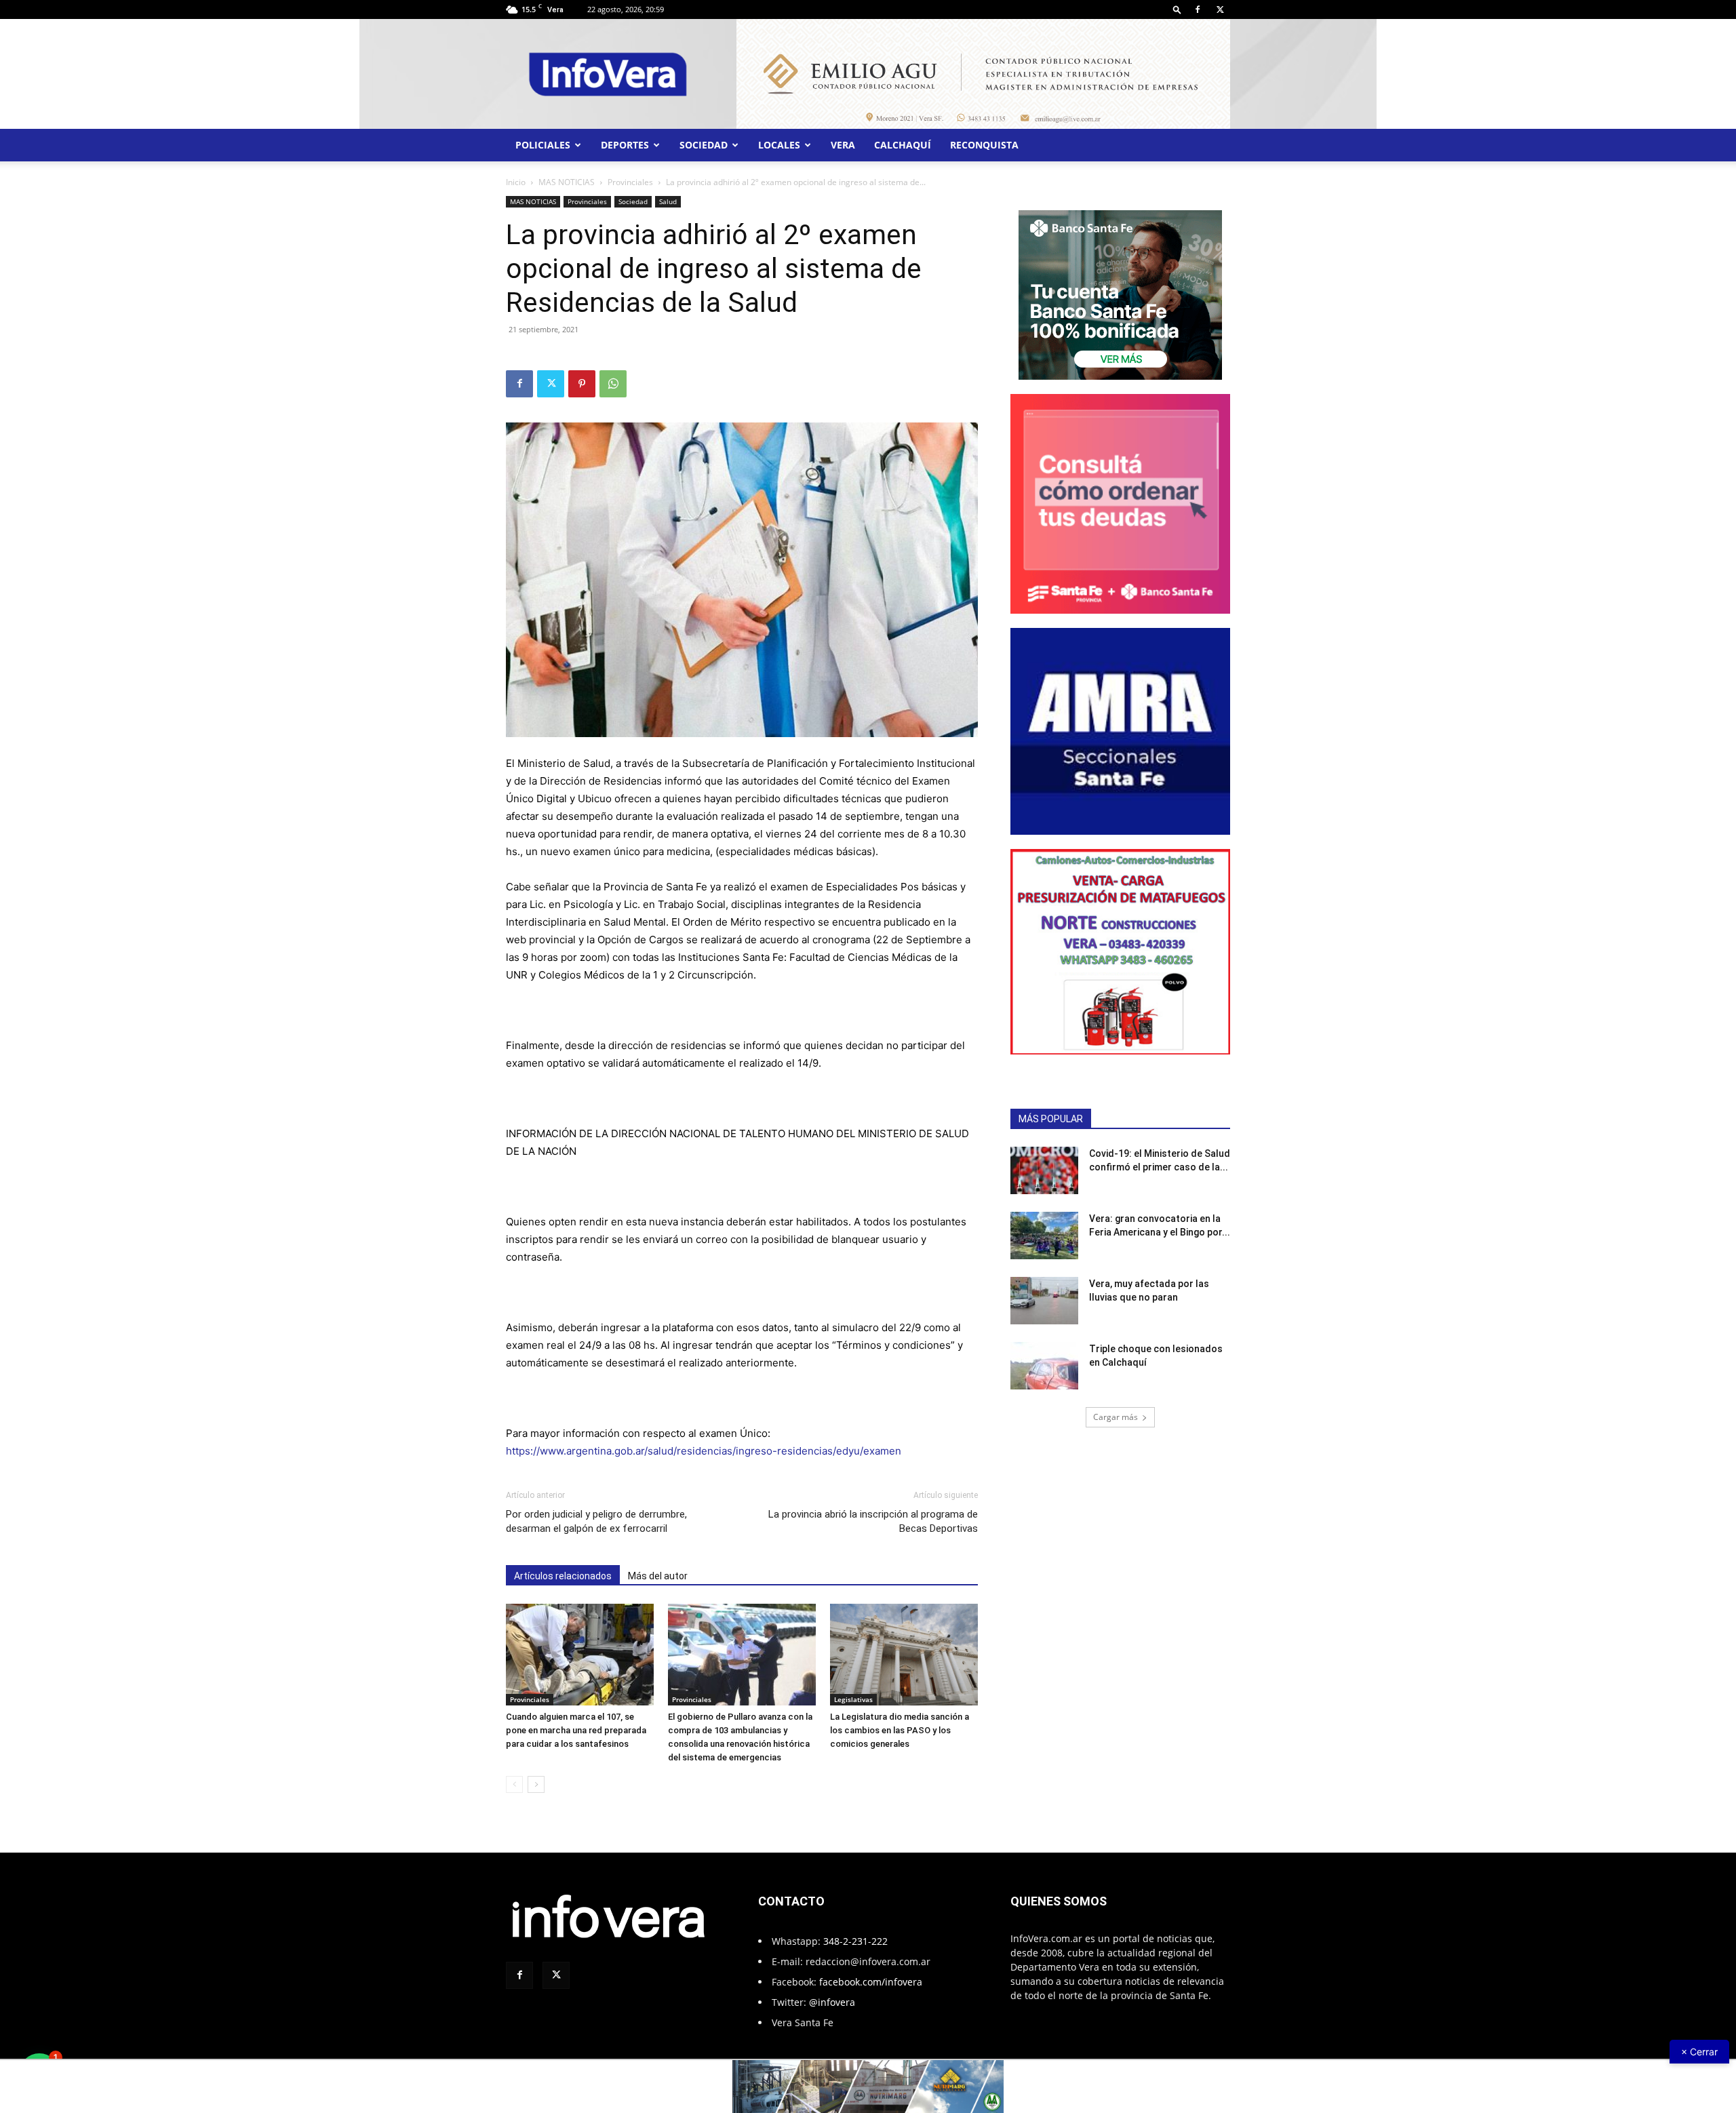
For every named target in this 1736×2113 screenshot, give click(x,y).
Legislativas (853, 1699)
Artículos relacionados (563, 1576)
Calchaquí (903, 145)
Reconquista (984, 145)
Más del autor (658, 1576)
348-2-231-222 (855, 1941)
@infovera (832, 2002)
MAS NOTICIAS (567, 182)
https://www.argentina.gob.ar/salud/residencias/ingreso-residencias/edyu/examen (704, 1451)
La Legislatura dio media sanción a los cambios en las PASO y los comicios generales (900, 1730)
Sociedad (704, 145)
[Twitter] (1220, 9)
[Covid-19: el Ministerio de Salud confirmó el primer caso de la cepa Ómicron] (1044, 1170)
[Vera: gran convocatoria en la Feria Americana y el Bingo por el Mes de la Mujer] (1044, 1236)
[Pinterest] (582, 384)
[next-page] (536, 1784)
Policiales (543, 145)
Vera (843, 145)
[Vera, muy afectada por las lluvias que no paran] (1044, 1301)
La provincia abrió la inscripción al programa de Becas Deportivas (873, 1521)
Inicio (516, 182)
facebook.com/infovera (871, 1982)
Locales (779, 145)
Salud (668, 201)
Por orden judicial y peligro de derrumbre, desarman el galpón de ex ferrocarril (596, 1521)
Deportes (625, 145)
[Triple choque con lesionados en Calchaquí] (1044, 1366)
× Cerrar (1699, 2052)
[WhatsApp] (613, 384)
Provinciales (630, 182)
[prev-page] (514, 1784)
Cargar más (1116, 1417)
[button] (1177, 9)
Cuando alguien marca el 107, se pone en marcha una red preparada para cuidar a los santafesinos (576, 1730)
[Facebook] (1198, 9)
